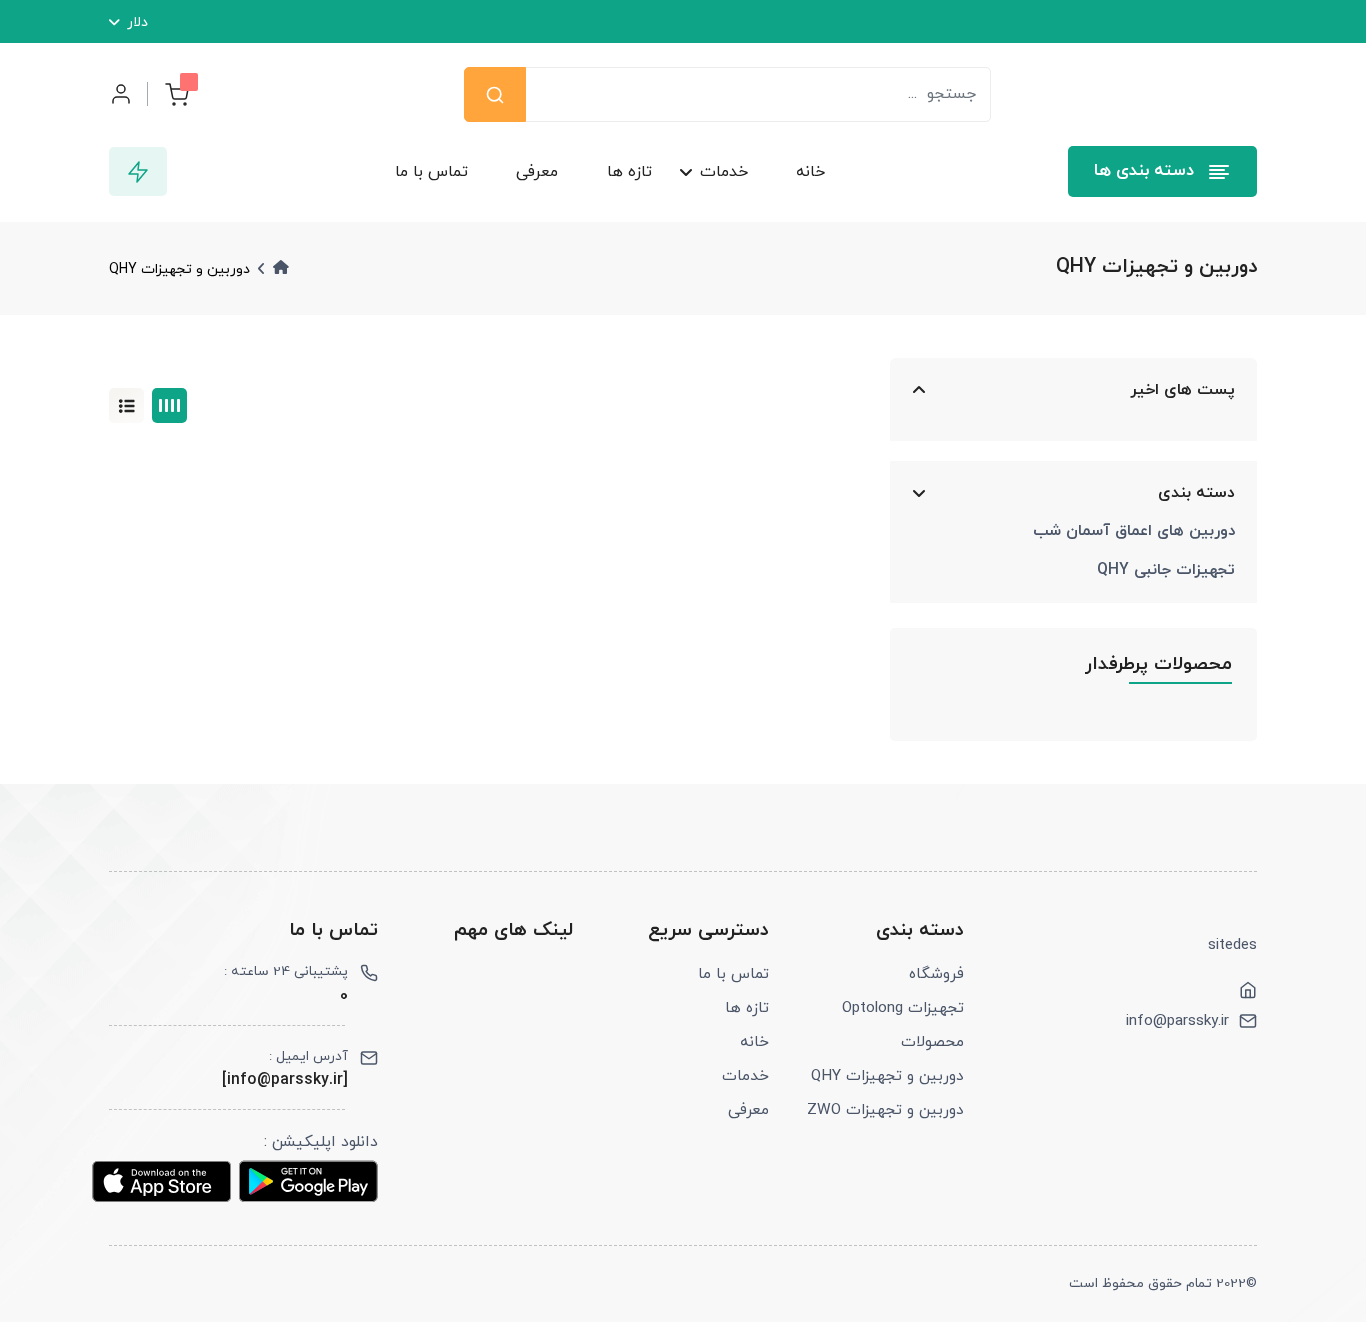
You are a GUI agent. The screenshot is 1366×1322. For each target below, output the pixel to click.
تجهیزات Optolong (903, 1008)
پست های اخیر (1182, 390)
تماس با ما (431, 172)
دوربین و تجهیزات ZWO (885, 1110)
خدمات (724, 172)
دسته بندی (1196, 493)
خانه (810, 172)
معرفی (537, 172)
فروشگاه (936, 974)
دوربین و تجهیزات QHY (887, 1076)
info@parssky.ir (1177, 1021)
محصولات (932, 1042)
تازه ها (628, 172)
